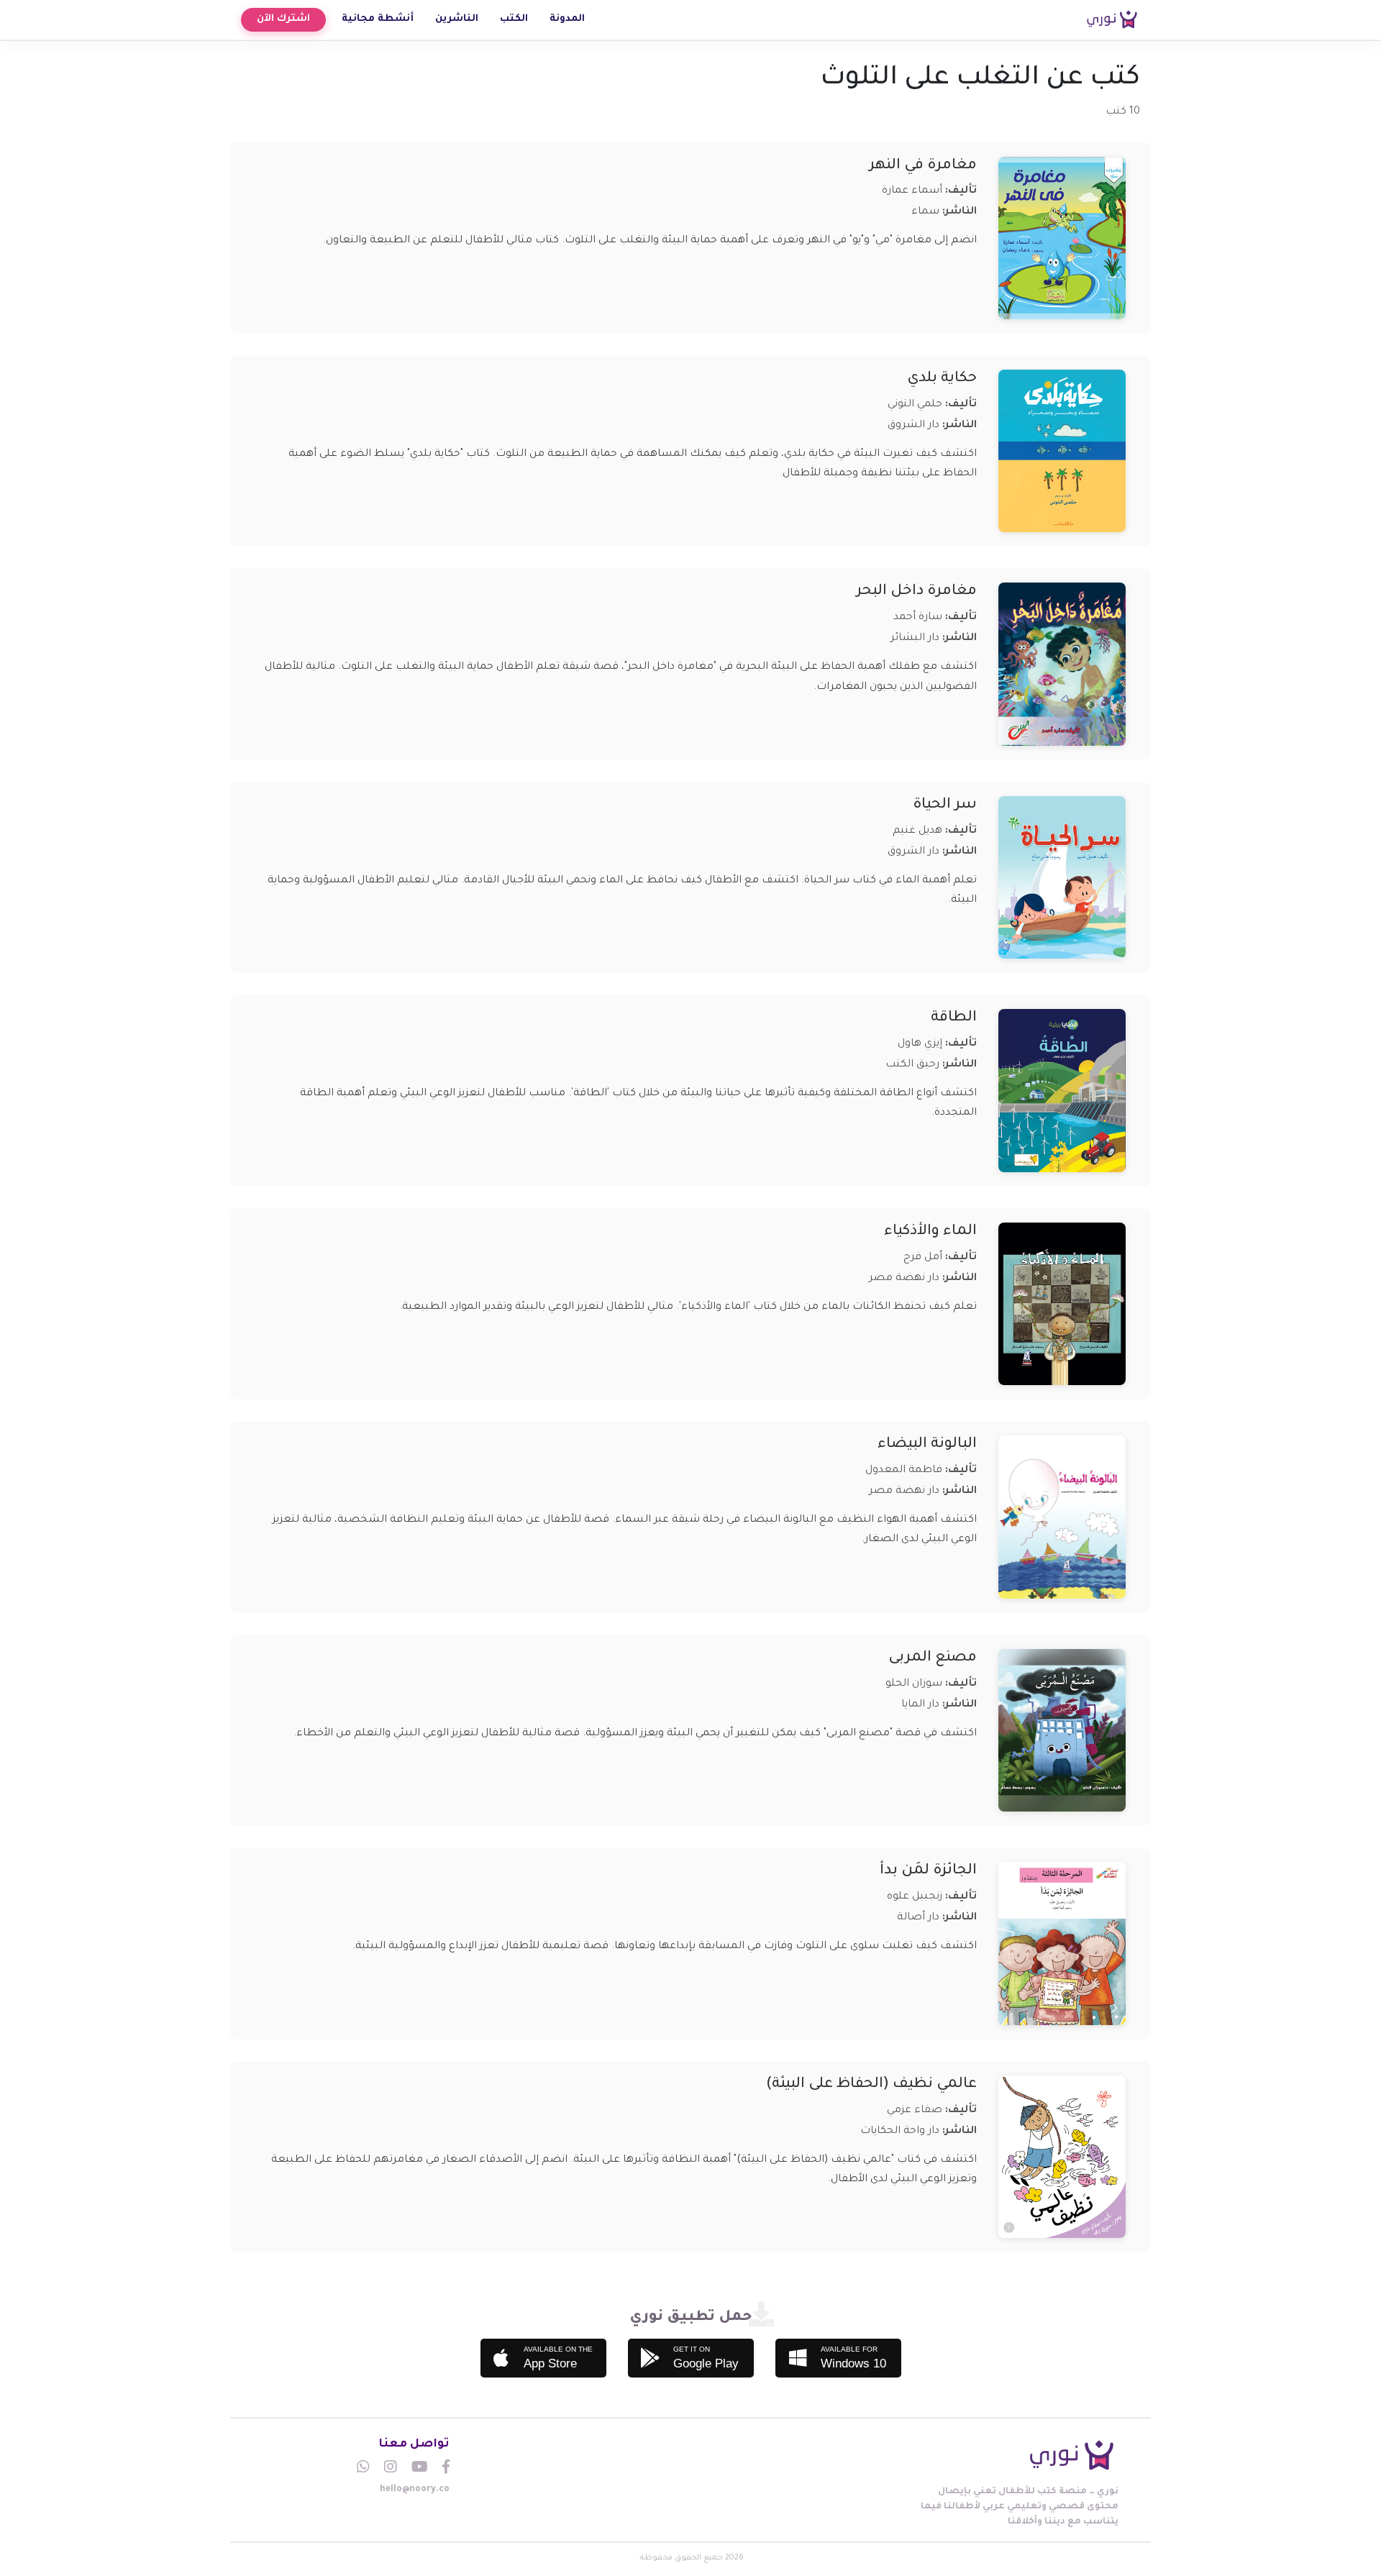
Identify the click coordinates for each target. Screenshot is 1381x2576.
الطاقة (954, 1018)
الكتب (514, 19)
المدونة (567, 19)
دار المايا (920, 1705)
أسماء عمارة (912, 191)
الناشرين (457, 19)
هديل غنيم (917, 831)
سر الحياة (945, 805)
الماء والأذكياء (930, 1232)
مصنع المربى (933, 1658)
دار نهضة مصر (904, 1279)
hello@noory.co (415, 2490)
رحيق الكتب (912, 1065)
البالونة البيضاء (927, 1445)
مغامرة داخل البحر (916, 592)
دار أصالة (918, 1918)
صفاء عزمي (915, 2111)
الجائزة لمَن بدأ (928, 1871)
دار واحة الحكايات (900, 2132)
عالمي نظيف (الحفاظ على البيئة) (871, 2085)
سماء (925, 212)
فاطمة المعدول (904, 1471)
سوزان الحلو (914, 1684)
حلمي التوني (915, 405)
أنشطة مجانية (378, 19)
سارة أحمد (918, 618)
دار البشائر (915, 639)
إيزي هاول (920, 1044)
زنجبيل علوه (915, 1897)
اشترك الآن (283, 19)
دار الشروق (913, 426)
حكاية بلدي (942, 379)
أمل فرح (923, 1258)
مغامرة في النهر (923, 166)
